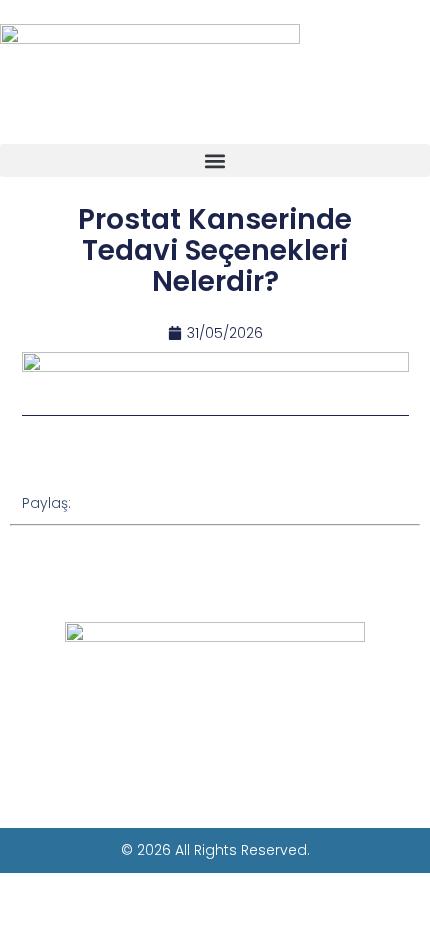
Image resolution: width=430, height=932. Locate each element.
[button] (215, 160)
